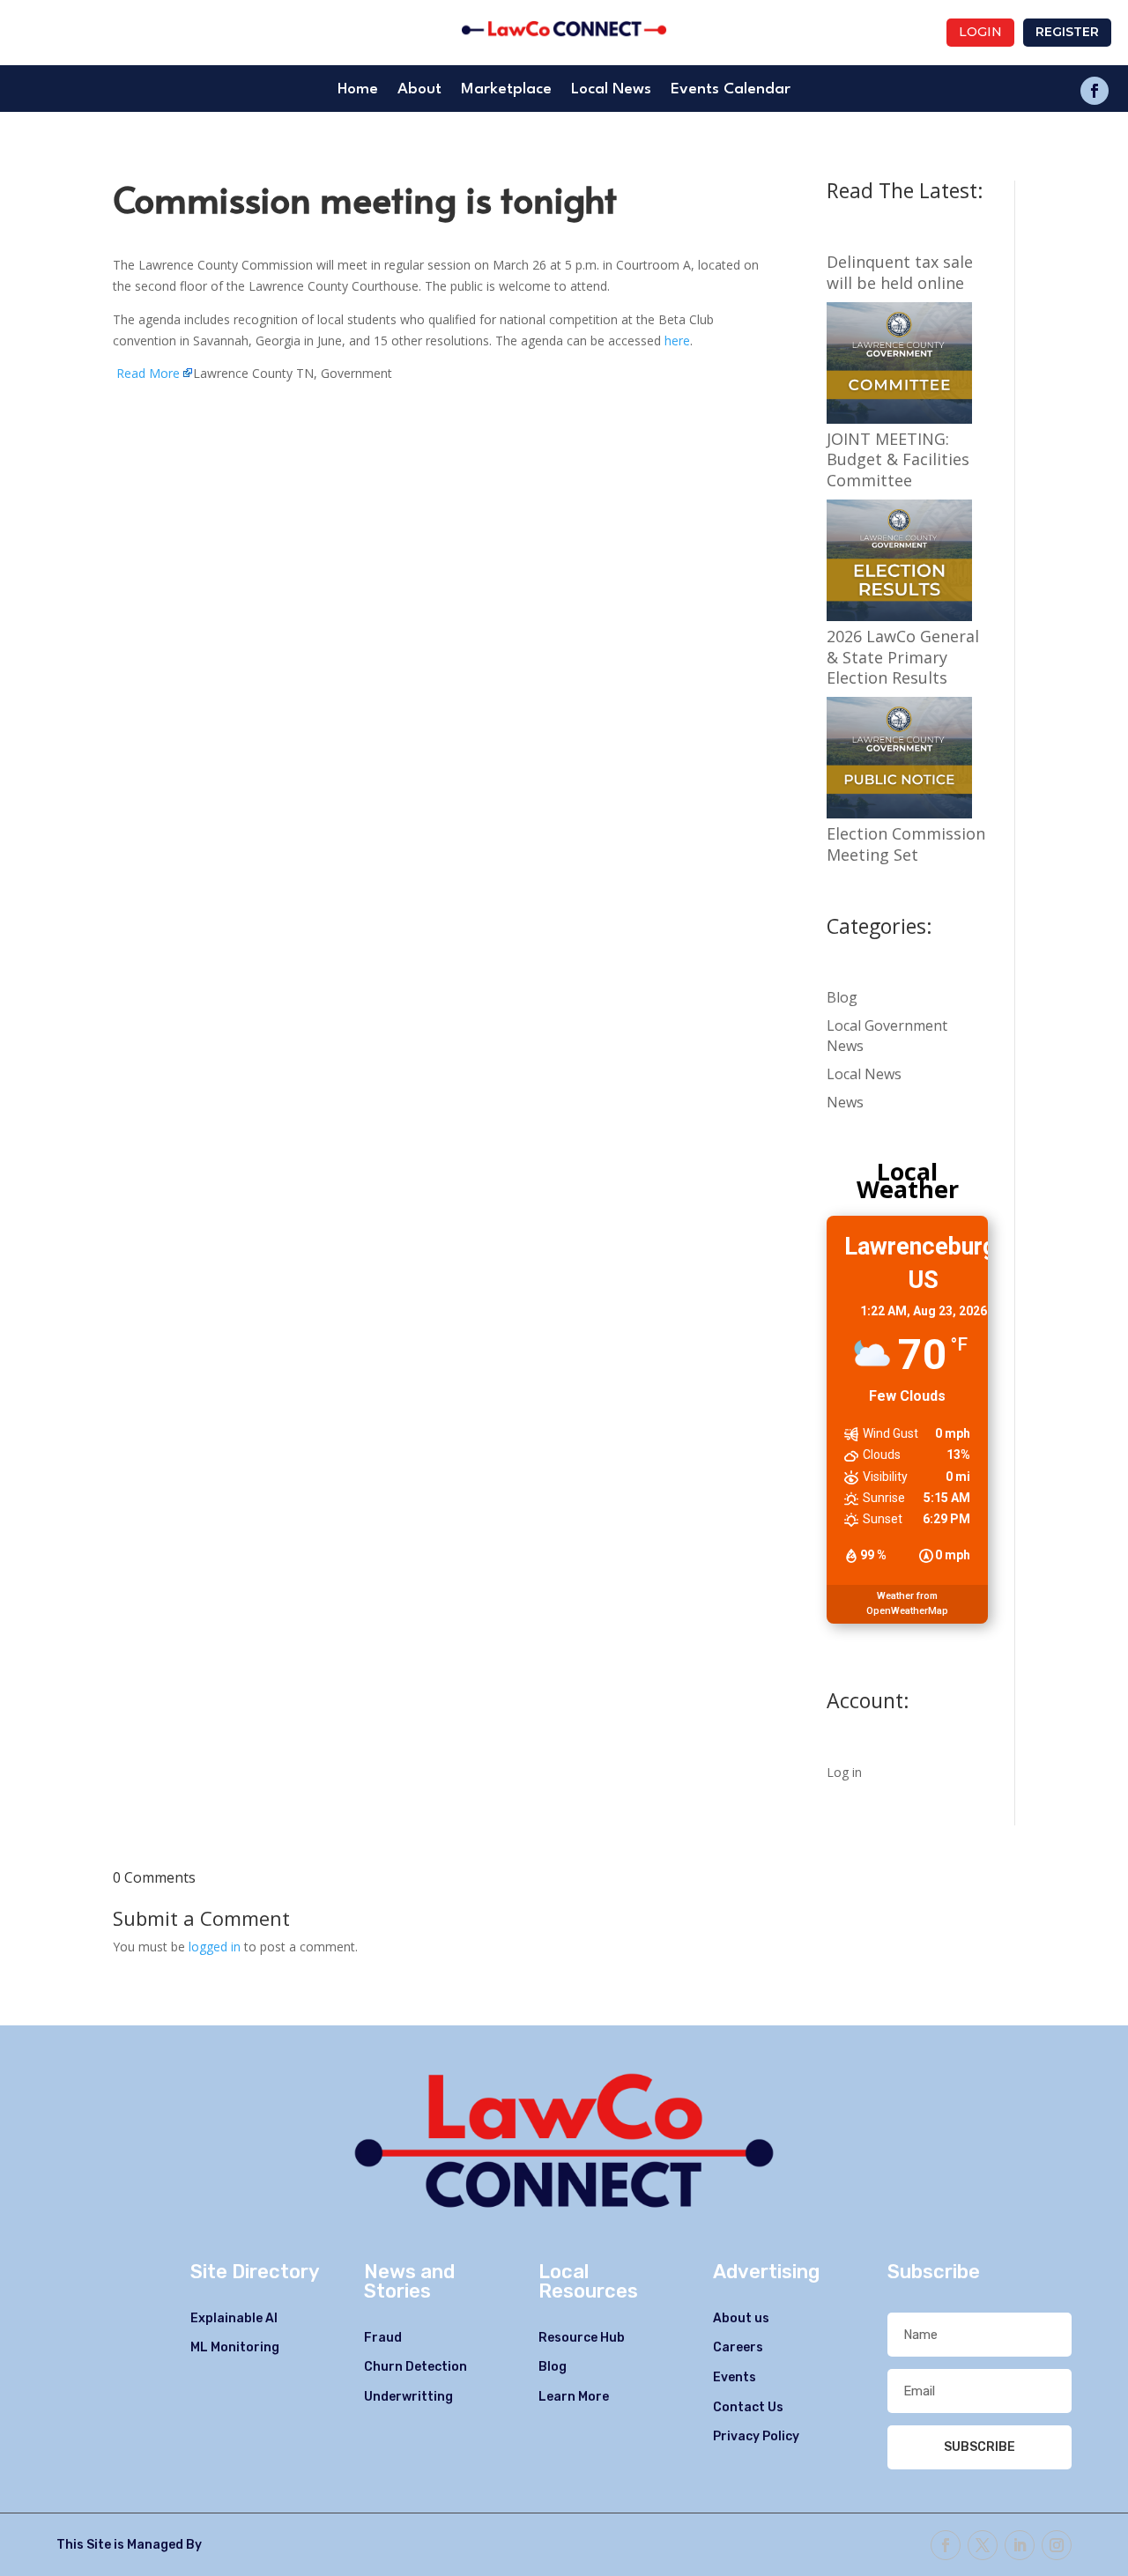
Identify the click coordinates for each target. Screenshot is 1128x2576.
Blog (842, 997)
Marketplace (506, 90)
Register (1067, 32)
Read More (148, 373)
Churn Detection (416, 2367)
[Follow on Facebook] (1095, 91)
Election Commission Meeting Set (906, 844)
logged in (215, 1947)
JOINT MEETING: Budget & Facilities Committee (898, 460)
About (419, 90)
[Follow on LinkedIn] (1020, 2545)
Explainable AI (234, 2318)
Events (735, 2377)
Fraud (383, 2338)
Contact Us (748, 2407)
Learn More (574, 2397)
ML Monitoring (235, 2347)
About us (741, 2318)
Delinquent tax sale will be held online (900, 272)
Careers (738, 2347)
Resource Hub (582, 2338)
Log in (844, 1772)
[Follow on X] (983, 2545)
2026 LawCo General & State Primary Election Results (903, 657)
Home (358, 90)
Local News (611, 90)
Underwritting (408, 2397)
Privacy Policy (756, 2436)
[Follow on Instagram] (1057, 2545)
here (677, 341)
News (845, 1102)
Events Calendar (731, 90)
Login (980, 32)
